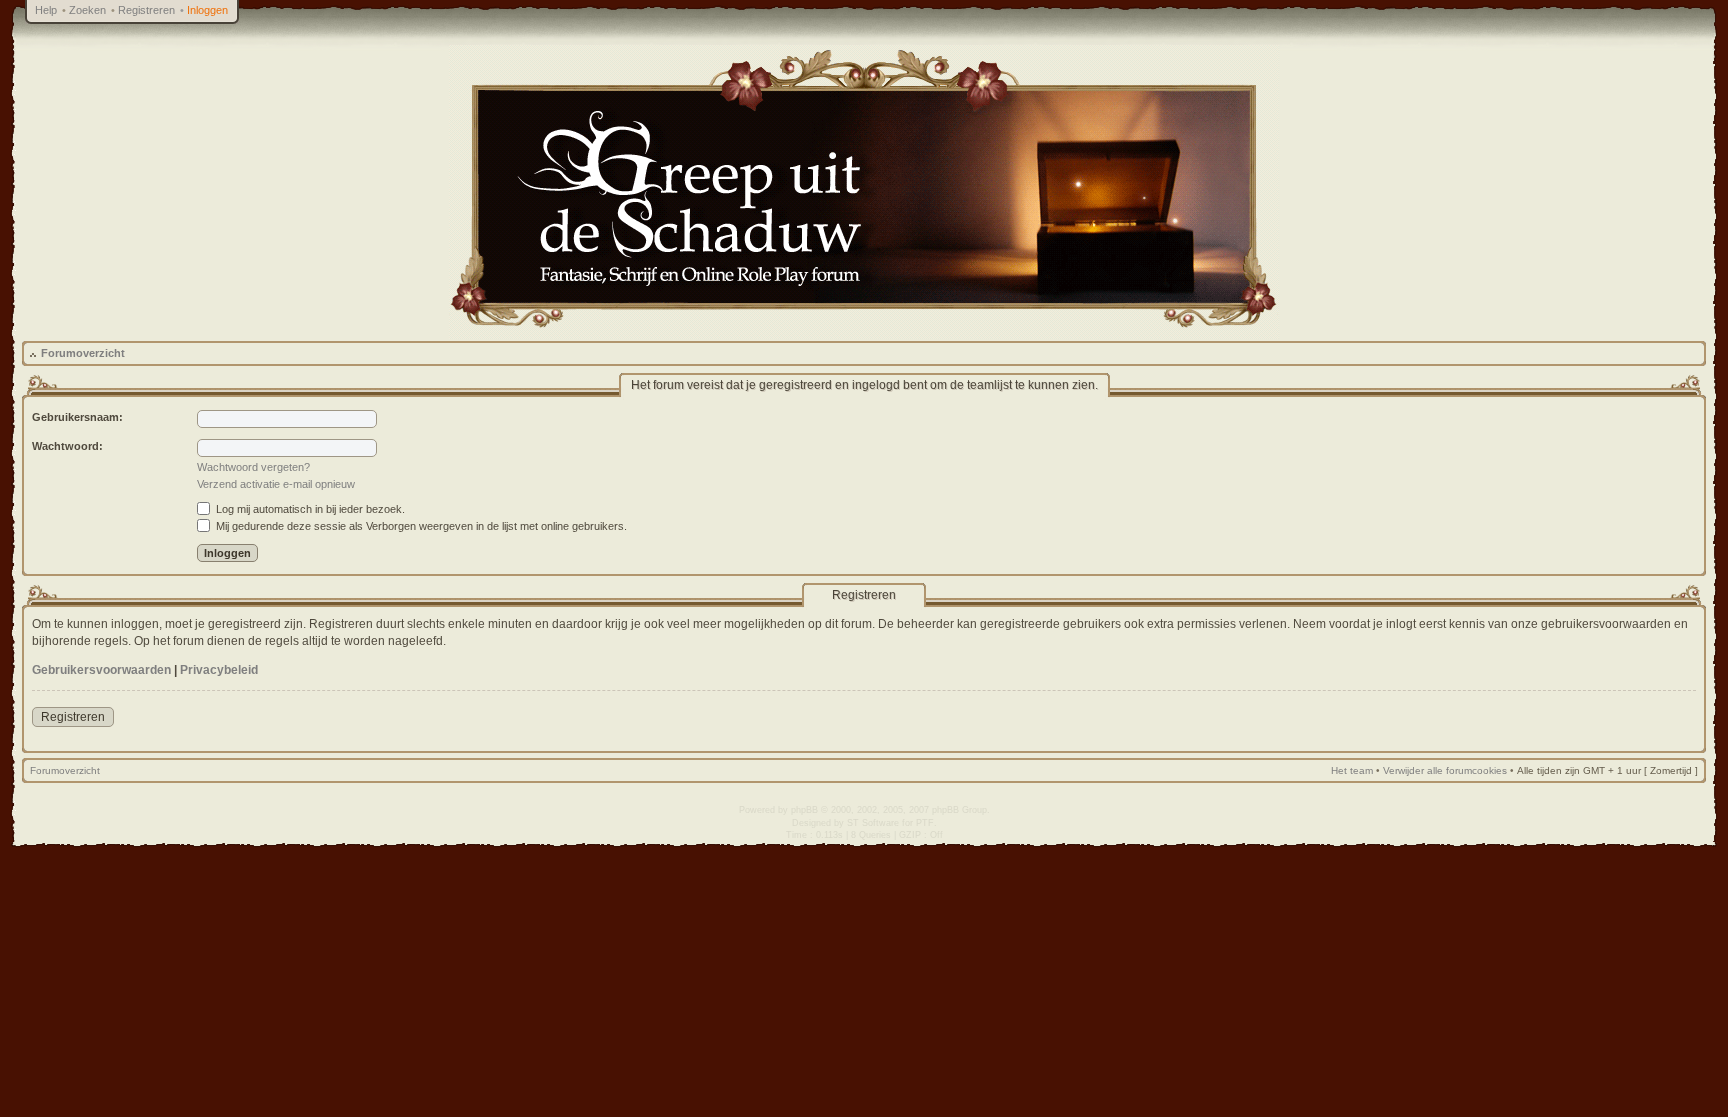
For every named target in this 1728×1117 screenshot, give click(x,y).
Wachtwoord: (67, 446)
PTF (925, 823)
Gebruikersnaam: (77, 417)
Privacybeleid (219, 670)
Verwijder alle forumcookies (1445, 770)
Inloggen (207, 10)
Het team (1352, 770)
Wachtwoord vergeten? (253, 467)
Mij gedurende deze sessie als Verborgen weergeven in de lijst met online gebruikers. (420, 526)
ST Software (873, 823)
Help (46, 10)
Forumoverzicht (83, 353)
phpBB (804, 810)
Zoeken (87, 10)
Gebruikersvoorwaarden (101, 670)
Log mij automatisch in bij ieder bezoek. (309, 509)
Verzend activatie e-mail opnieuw (276, 484)
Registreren (146, 10)
